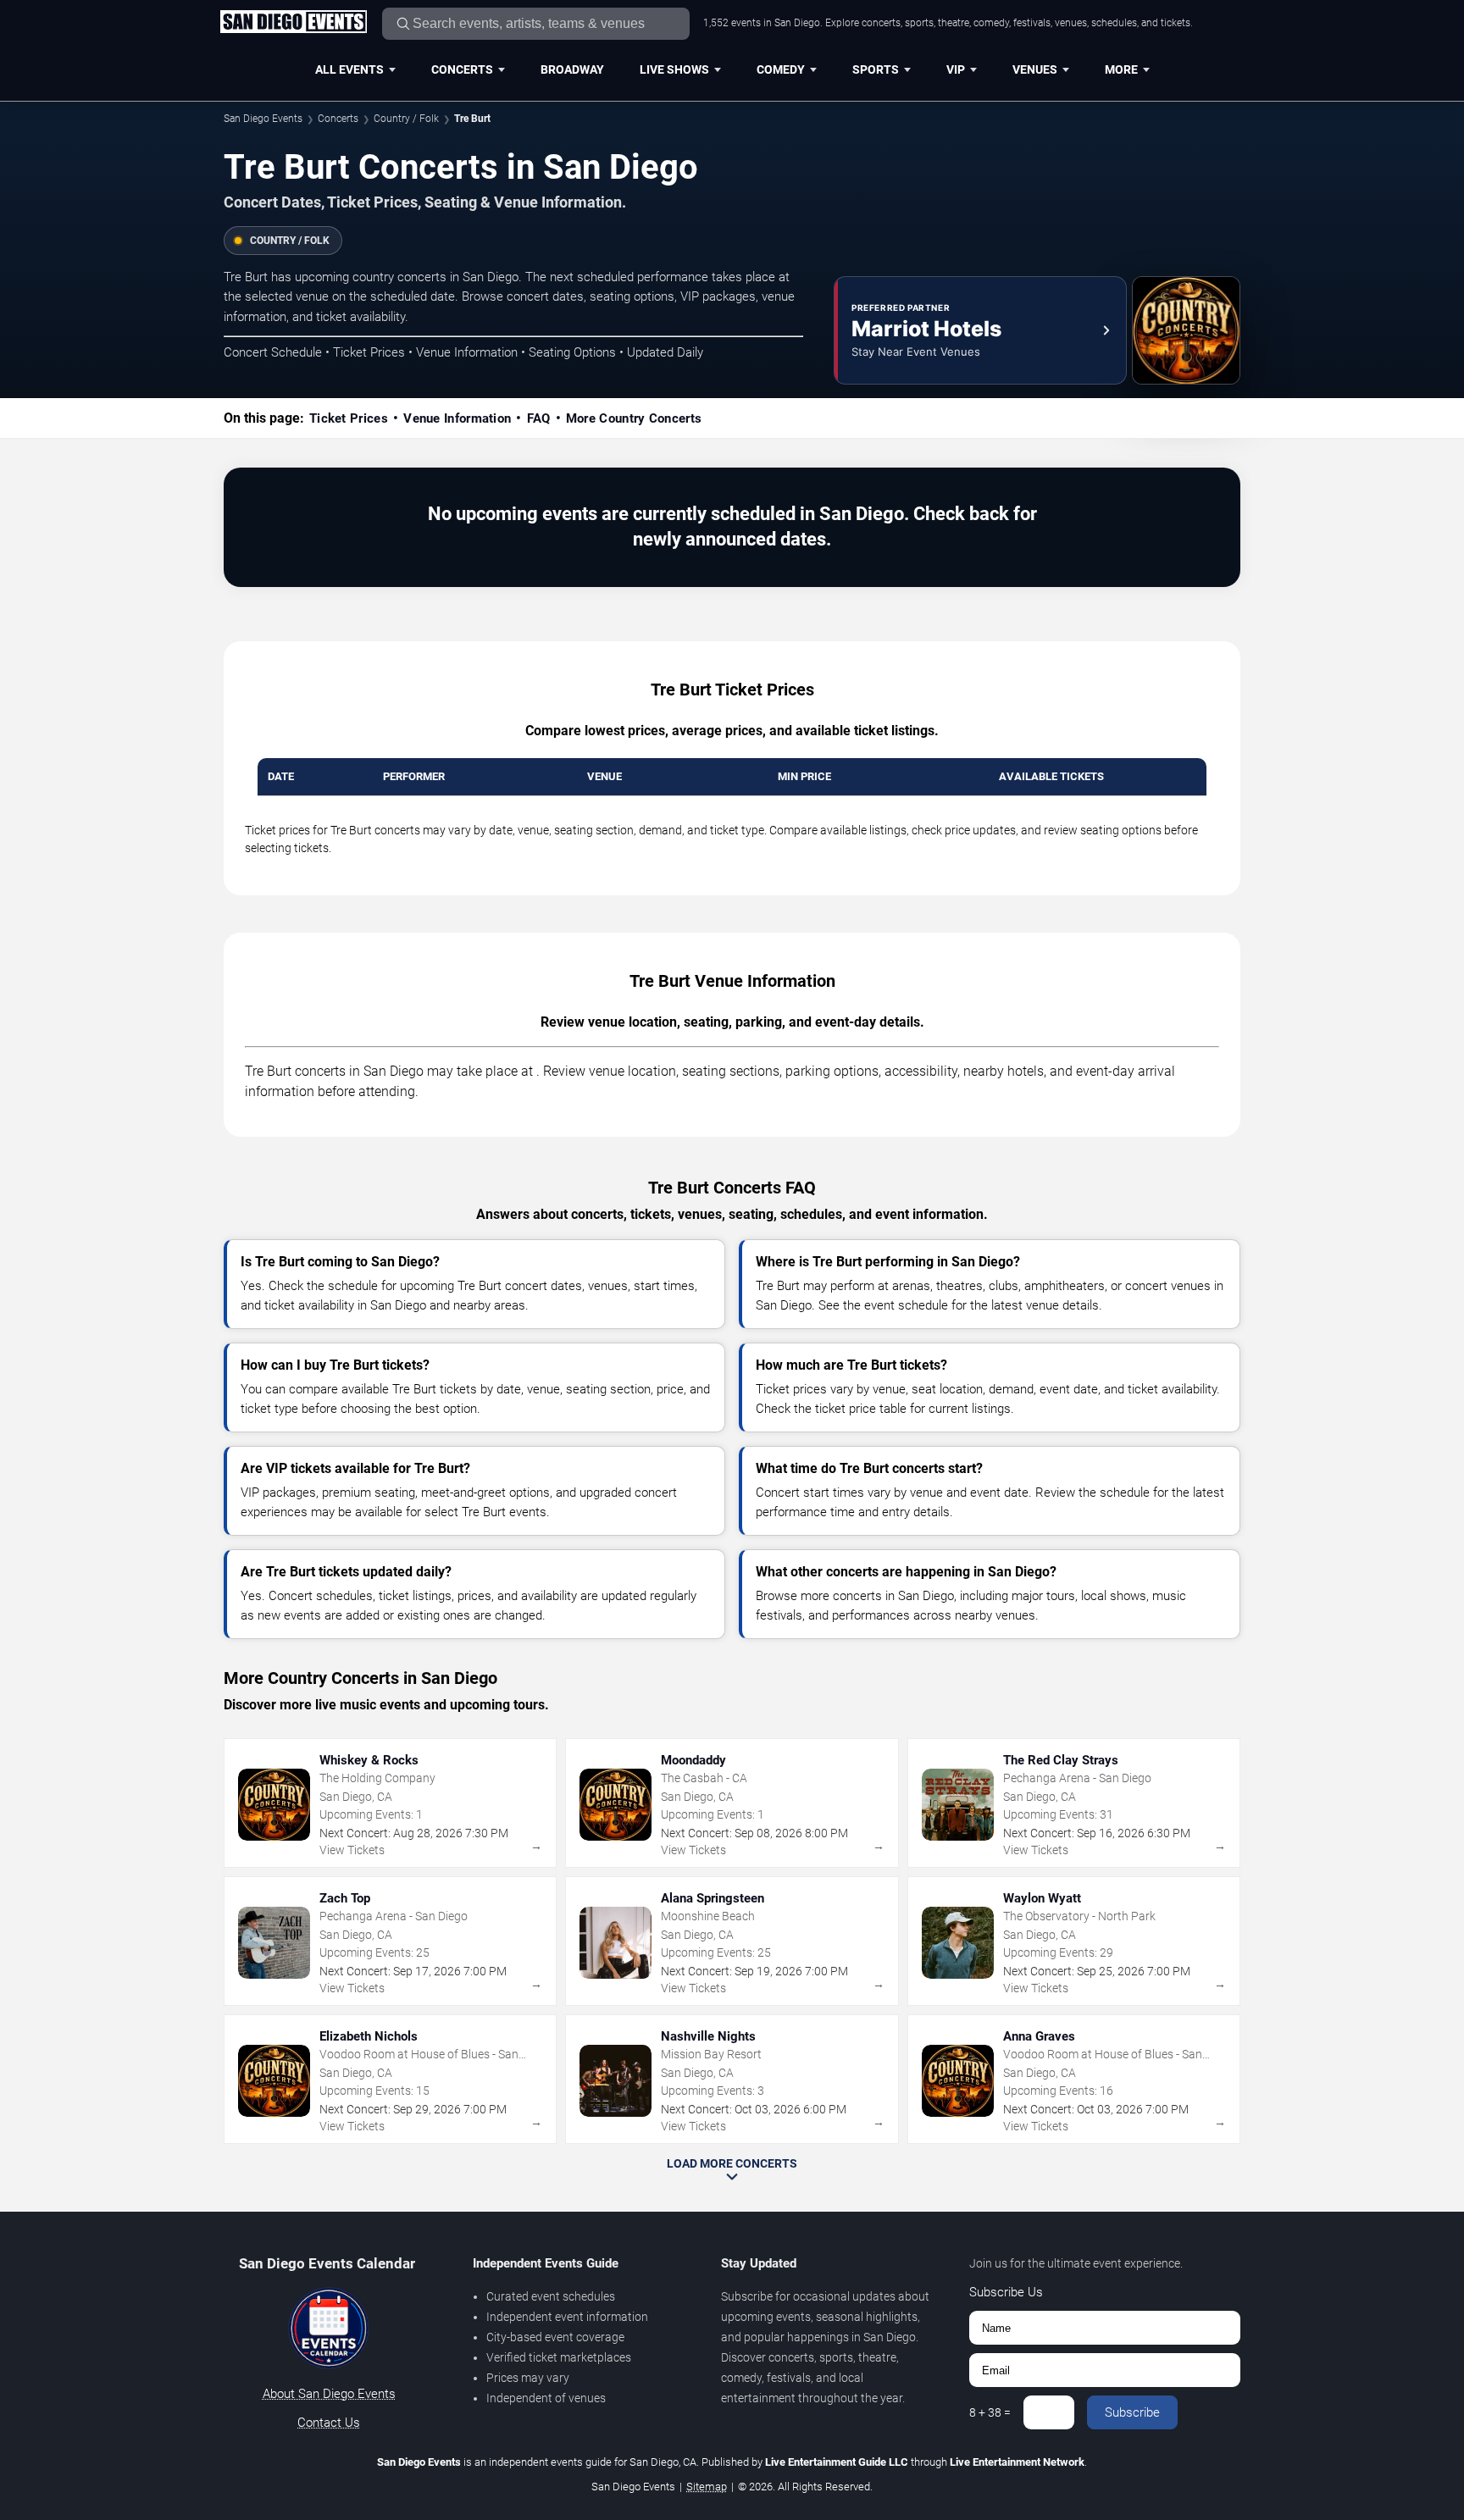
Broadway (572, 69)
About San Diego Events (329, 2394)
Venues (1035, 69)
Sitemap (707, 2487)
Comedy (781, 69)
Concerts (462, 69)
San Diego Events (263, 119)
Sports (876, 69)
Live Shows (674, 69)
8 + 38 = (990, 2412)
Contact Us (329, 2423)
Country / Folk (406, 119)
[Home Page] (293, 23)
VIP (956, 69)
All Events (349, 69)
